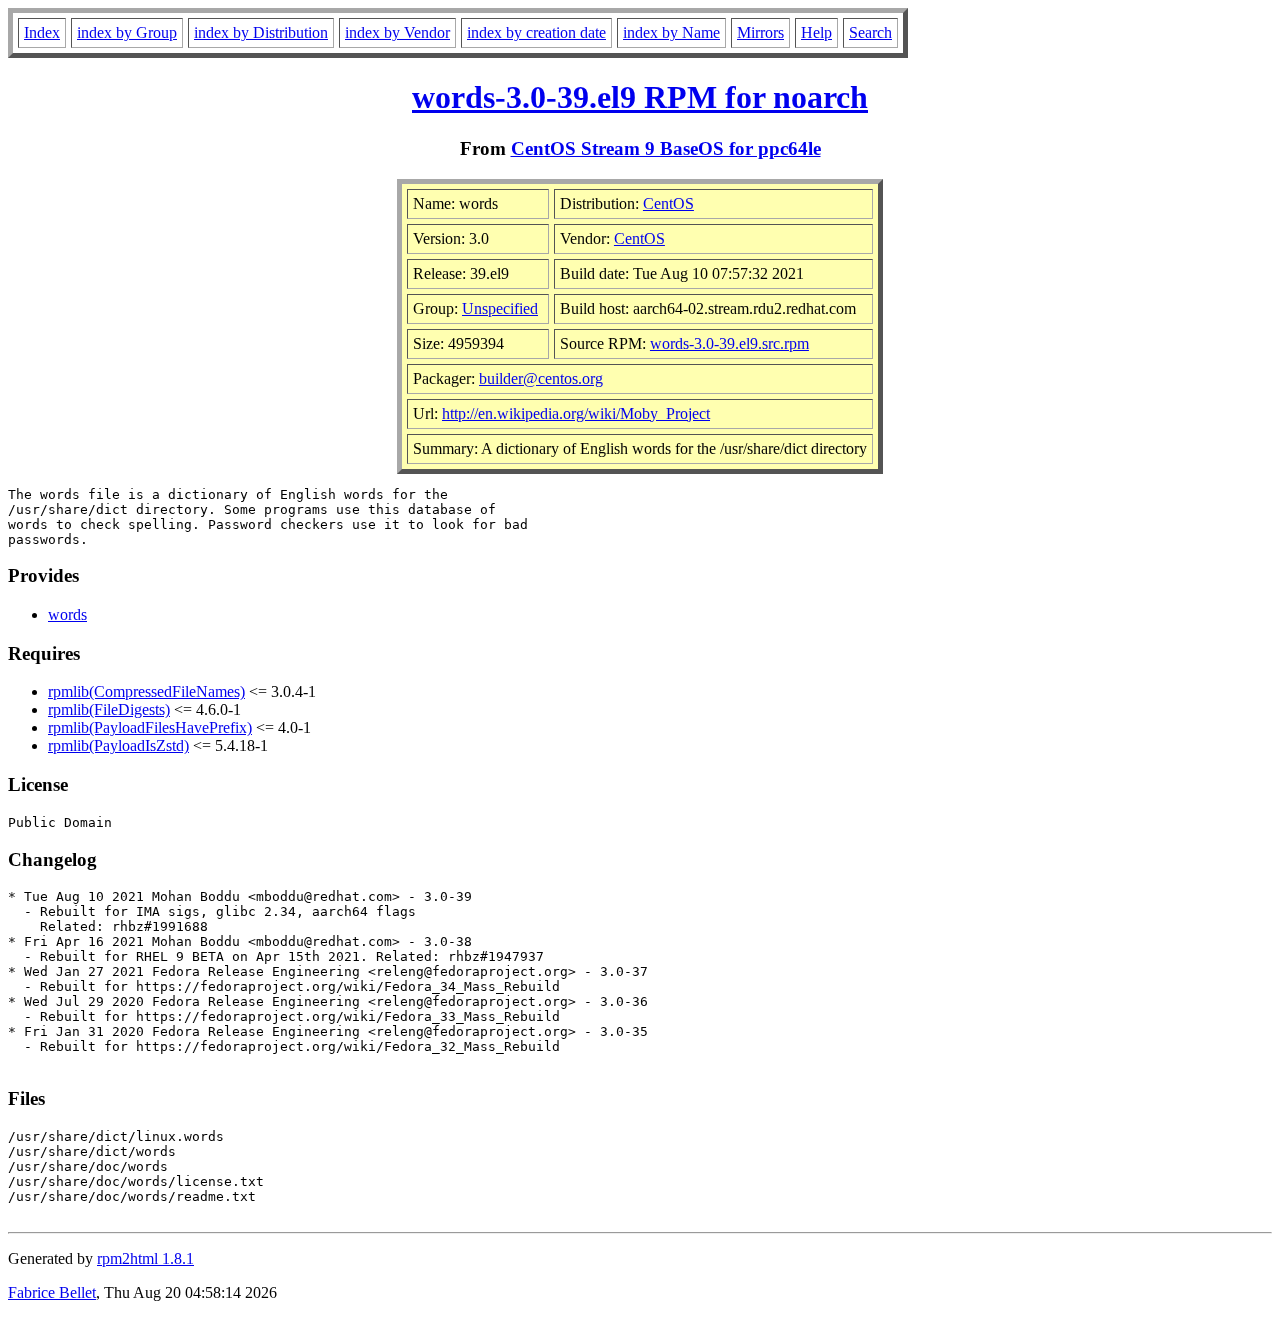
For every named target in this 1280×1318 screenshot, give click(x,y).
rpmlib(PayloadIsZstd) (118, 745)
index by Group (127, 32)
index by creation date (536, 32)
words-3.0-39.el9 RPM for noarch (640, 97)
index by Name (671, 32)
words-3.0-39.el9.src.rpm (729, 343)
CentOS (668, 203)
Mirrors (760, 32)
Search (870, 32)
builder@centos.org (541, 378)
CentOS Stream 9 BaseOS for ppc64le (666, 148)
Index (42, 32)
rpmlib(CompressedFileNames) (146, 691)
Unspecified (500, 308)
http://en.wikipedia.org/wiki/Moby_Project (576, 413)
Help (816, 32)
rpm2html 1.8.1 (145, 1258)
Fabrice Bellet (52, 1292)
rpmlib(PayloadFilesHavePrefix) (150, 727)
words (67, 614)
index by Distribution (261, 32)
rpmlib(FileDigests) (109, 709)
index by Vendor (397, 32)
